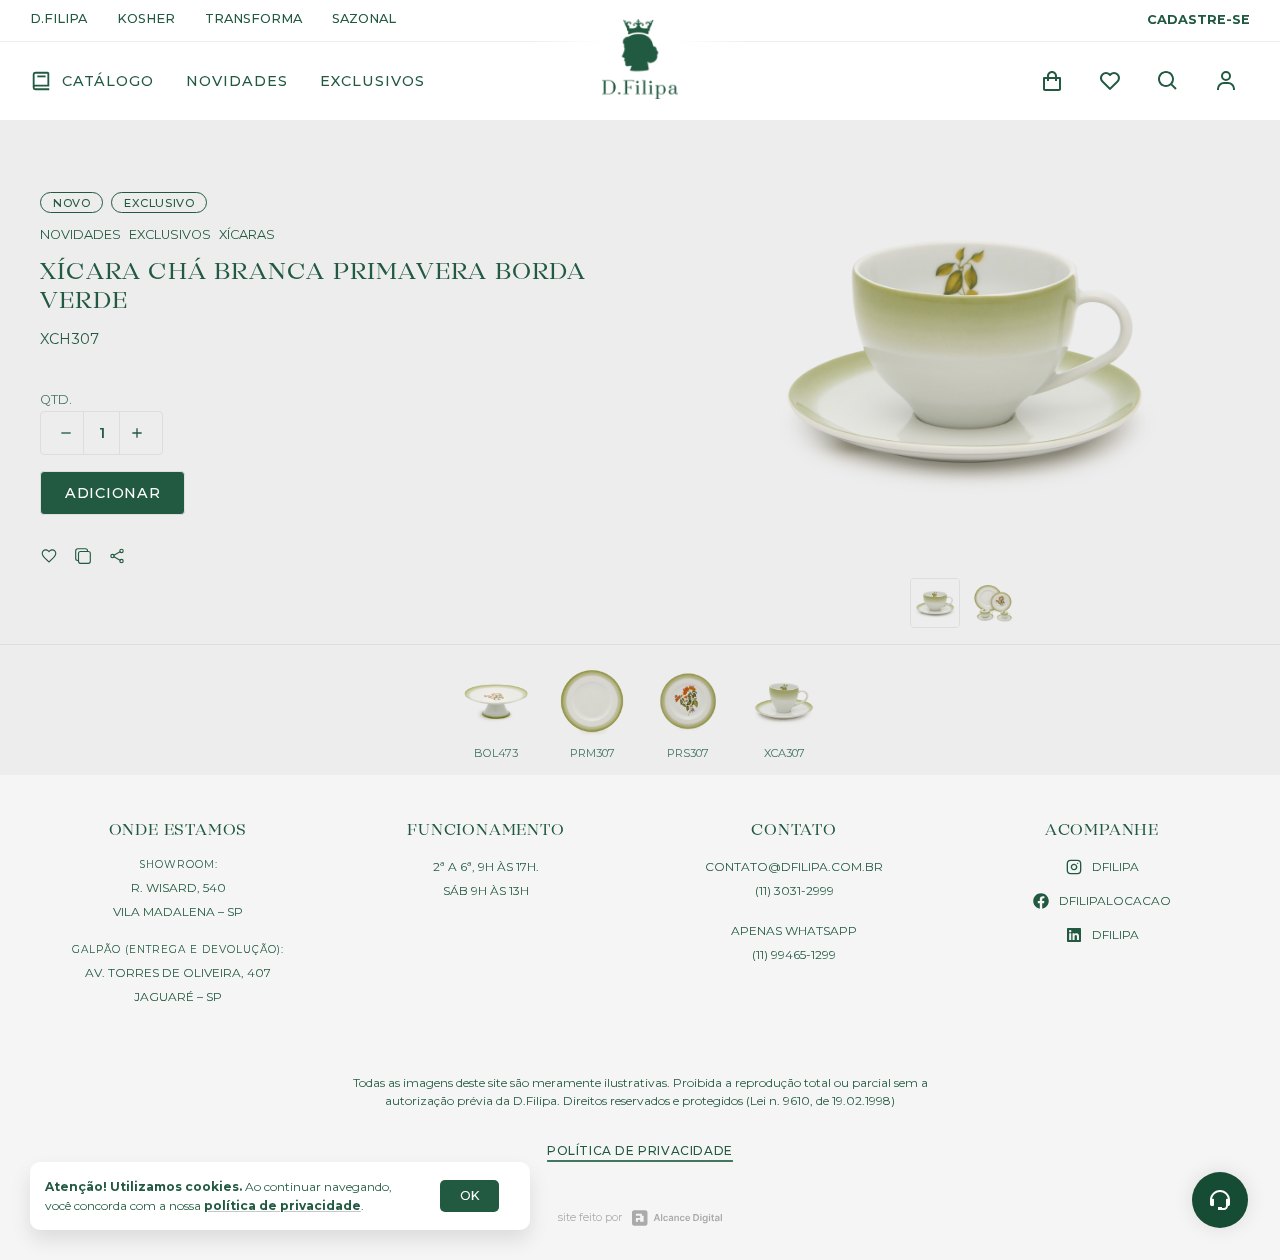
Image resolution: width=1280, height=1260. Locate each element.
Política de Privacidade (640, 1150)
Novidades (237, 81)
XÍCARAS (247, 235)
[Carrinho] (1052, 81)
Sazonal (364, 19)
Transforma (253, 19)
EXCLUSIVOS (170, 235)
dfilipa (1115, 866)
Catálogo (108, 81)
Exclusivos (372, 81)
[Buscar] (1168, 81)
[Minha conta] (1226, 81)
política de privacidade (282, 1205)
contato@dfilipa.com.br (794, 866)
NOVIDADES (80, 235)
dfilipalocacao (1115, 900)
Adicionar (112, 493)
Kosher (146, 19)
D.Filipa (58, 19)
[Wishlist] (1110, 81)
